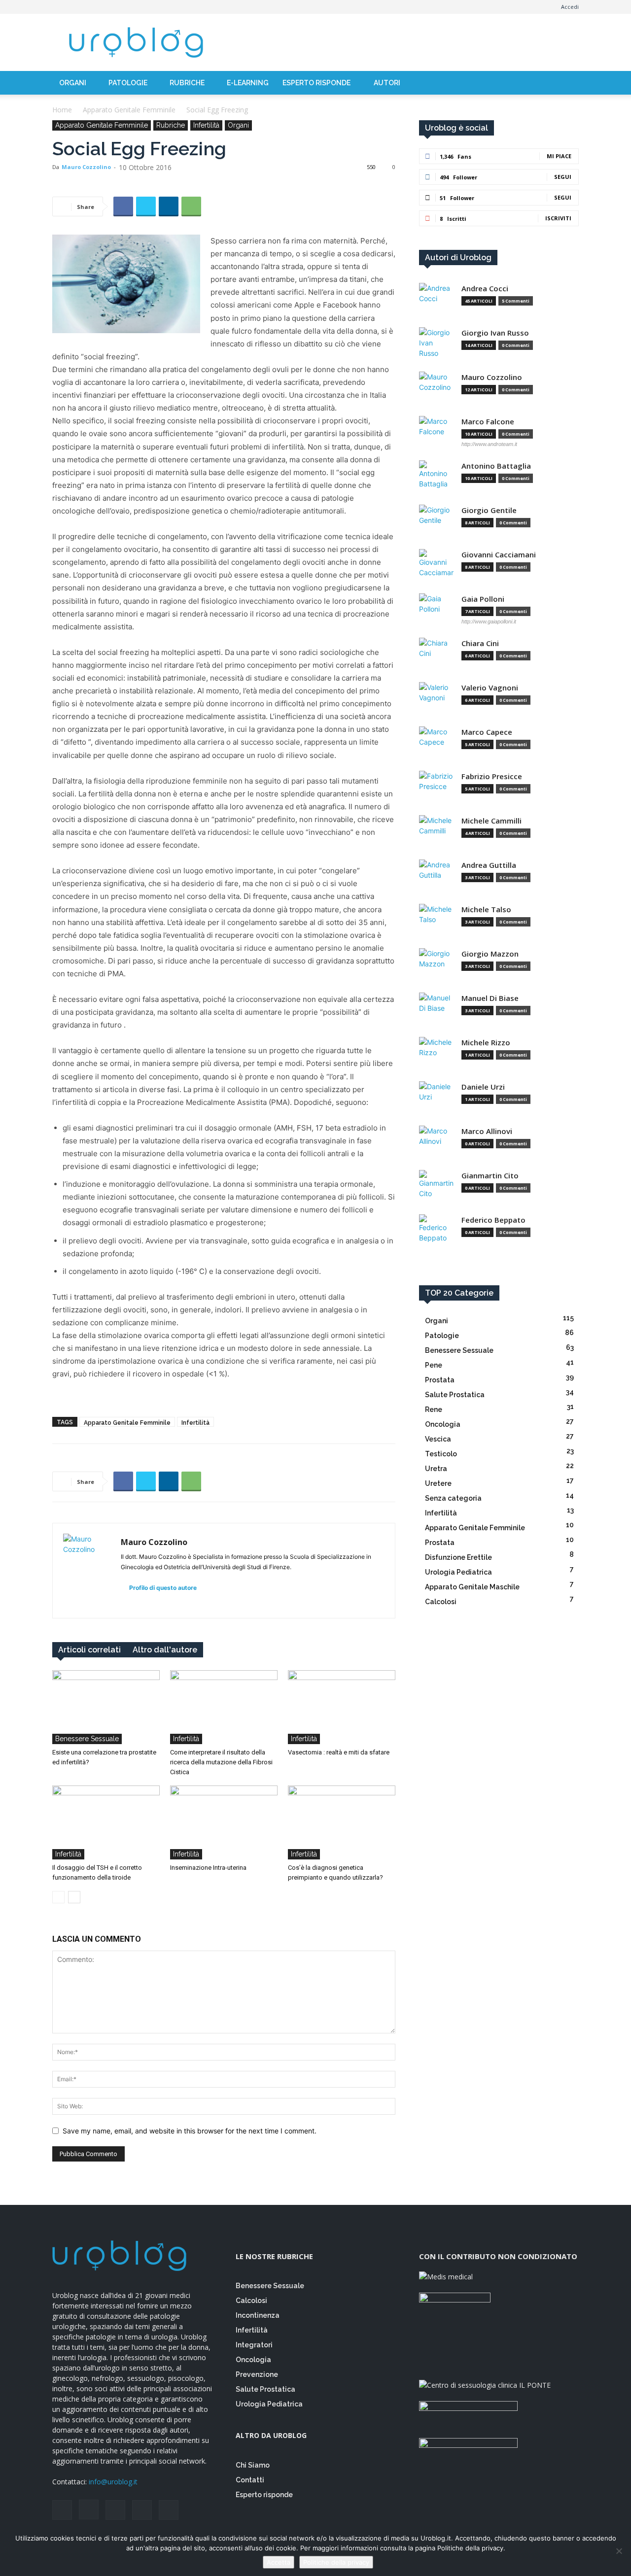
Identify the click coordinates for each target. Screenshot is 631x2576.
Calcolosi (251, 2301)
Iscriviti (558, 218)
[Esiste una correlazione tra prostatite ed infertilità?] (106, 1707)
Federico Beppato (493, 1220)
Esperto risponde (317, 83)
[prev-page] (58, 1897)
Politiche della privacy (336, 2562)
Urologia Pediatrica (269, 2404)
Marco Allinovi (487, 1131)
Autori (387, 83)
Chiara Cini (480, 643)
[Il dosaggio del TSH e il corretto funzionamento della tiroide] (106, 1822)
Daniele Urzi (483, 1087)
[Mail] (92, 7)
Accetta (279, 2562)
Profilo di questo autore (162, 1588)
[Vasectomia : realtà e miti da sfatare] (342, 1707)
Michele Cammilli (491, 821)
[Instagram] (76, 7)
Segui (563, 177)
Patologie (128, 83)
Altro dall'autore (165, 1650)
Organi (73, 83)
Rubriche (187, 83)
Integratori (254, 2345)
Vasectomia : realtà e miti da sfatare (339, 1752)
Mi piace (559, 156)
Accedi (570, 7)
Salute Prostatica (265, 2389)
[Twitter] (108, 7)
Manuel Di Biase (490, 998)
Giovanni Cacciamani (499, 555)
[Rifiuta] (619, 2551)
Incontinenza (258, 2315)
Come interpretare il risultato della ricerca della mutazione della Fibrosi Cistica (221, 1762)
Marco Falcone (488, 422)
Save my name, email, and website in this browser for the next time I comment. (190, 2131)
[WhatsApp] (191, 206)
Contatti (250, 2480)
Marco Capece (487, 732)
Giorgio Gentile (489, 510)
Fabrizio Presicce (492, 776)
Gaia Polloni (483, 599)
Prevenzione (257, 2374)
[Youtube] (125, 7)
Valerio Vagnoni (490, 688)
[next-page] (74, 1897)
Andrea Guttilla (489, 865)
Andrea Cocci (485, 289)
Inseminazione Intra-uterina (208, 1868)
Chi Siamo (253, 2465)
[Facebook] (60, 7)
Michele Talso (486, 910)
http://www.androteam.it (489, 444)
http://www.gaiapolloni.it (489, 621)
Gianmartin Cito (490, 1176)
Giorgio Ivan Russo (495, 333)
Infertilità (206, 125)
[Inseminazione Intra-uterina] (224, 1822)
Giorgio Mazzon (490, 954)
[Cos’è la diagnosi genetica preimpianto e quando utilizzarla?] (342, 1822)
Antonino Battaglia (496, 466)
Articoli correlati (89, 1650)
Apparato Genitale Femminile (129, 110)
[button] (567, 86)
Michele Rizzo (486, 1043)
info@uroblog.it (113, 2482)
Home (62, 110)
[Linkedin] (169, 206)
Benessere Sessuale (87, 1739)
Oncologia (253, 2360)
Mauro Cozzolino (86, 167)
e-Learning (248, 83)
